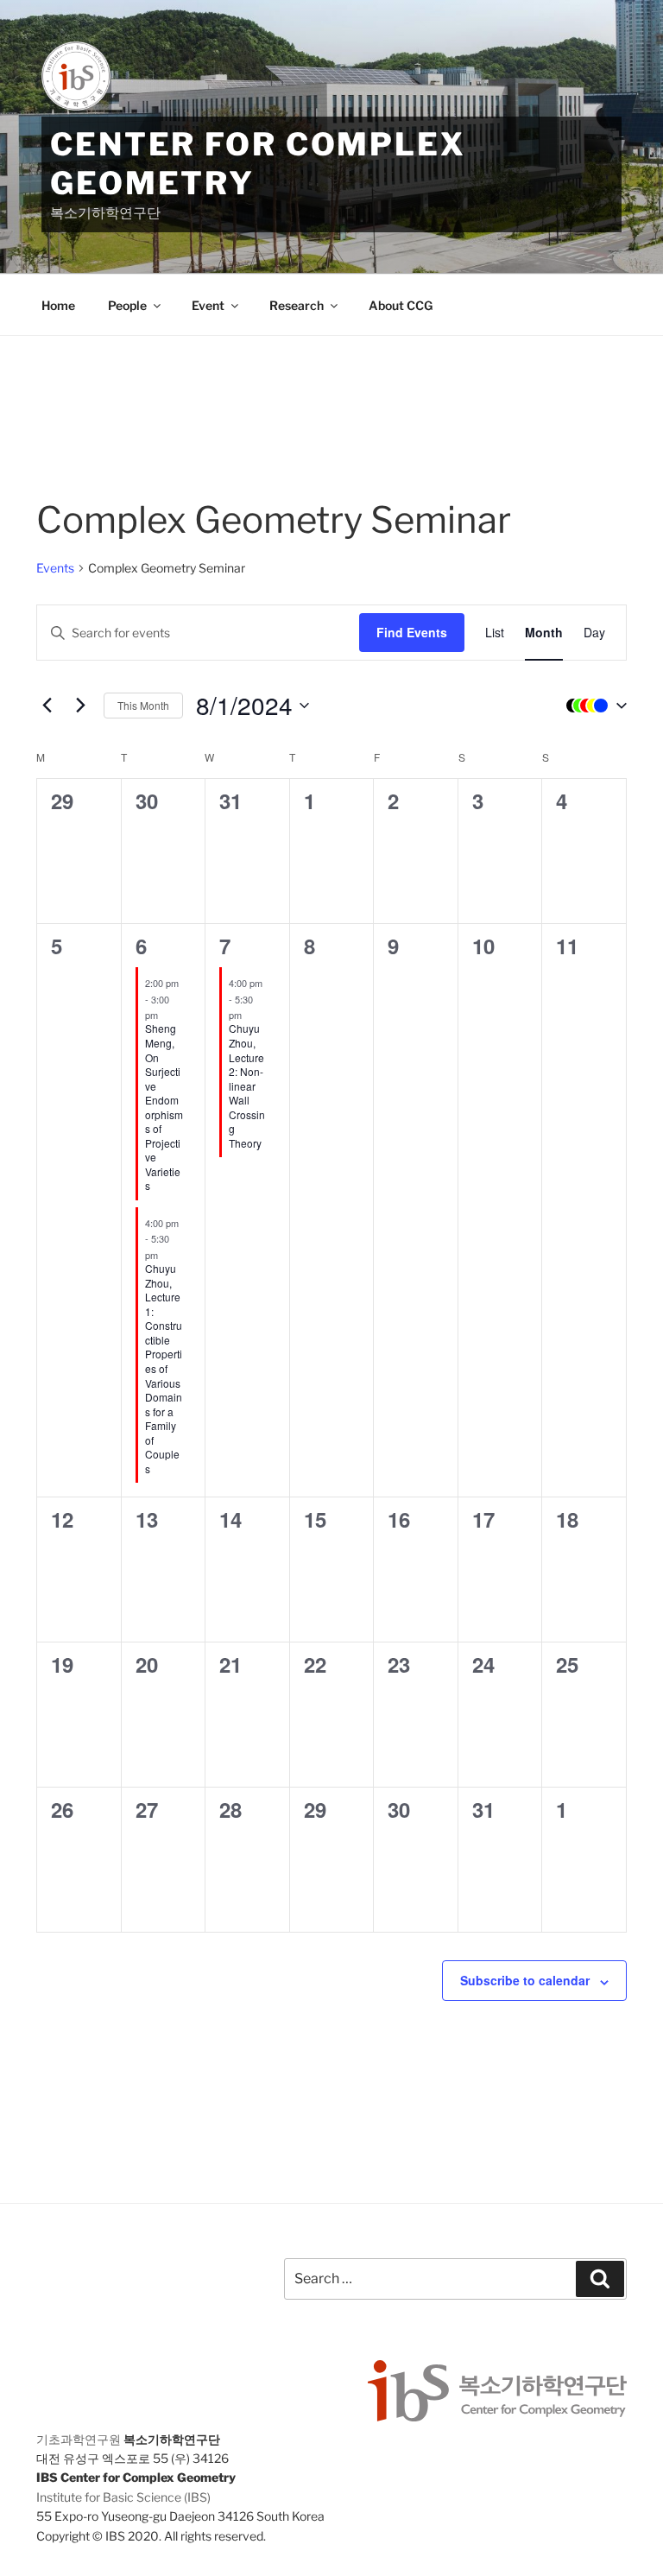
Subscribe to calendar (525, 1980)
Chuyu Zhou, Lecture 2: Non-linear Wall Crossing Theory (247, 1085)
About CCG (401, 305)
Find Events (412, 632)
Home (58, 305)
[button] (592, 706)
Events (55, 568)
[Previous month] (47, 706)
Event (208, 305)
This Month (143, 705)
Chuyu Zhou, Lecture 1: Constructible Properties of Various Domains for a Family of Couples (164, 1368)
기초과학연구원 (79, 2439)
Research (297, 305)
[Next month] (80, 706)
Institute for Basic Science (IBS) (123, 2497)
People (127, 305)
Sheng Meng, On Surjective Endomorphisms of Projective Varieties (164, 1107)
